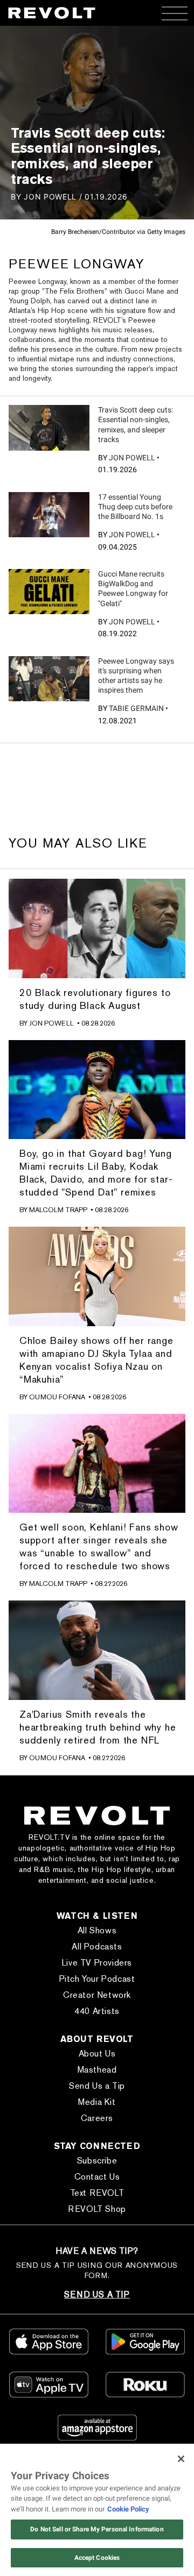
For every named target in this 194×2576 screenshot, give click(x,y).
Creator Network (97, 1995)
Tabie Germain (136, 708)
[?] (49, 428)
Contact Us (97, 2177)
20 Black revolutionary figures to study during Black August (95, 999)
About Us (97, 2054)
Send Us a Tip (97, 2086)
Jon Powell (132, 458)
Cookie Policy (128, 2509)
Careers (97, 2118)
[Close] (181, 2459)
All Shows (97, 1930)
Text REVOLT (97, 2193)
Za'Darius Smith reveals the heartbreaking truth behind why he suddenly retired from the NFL (98, 1727)
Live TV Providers (97, 1963)
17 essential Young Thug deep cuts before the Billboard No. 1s (135, 507)
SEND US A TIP (97, 2294)
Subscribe (97, 2161)
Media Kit (97, 2102)
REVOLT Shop (97, 2209)
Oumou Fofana (57, 1397)
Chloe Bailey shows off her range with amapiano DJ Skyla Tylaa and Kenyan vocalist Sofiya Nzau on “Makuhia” (96, 1360)
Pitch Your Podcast (97, 1979)
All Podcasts (97, 1947)
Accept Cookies (97, 2558)
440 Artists (97, 2011)
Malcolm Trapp (58, 1210)
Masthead (97, 2070)
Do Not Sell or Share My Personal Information (97, 2529)
